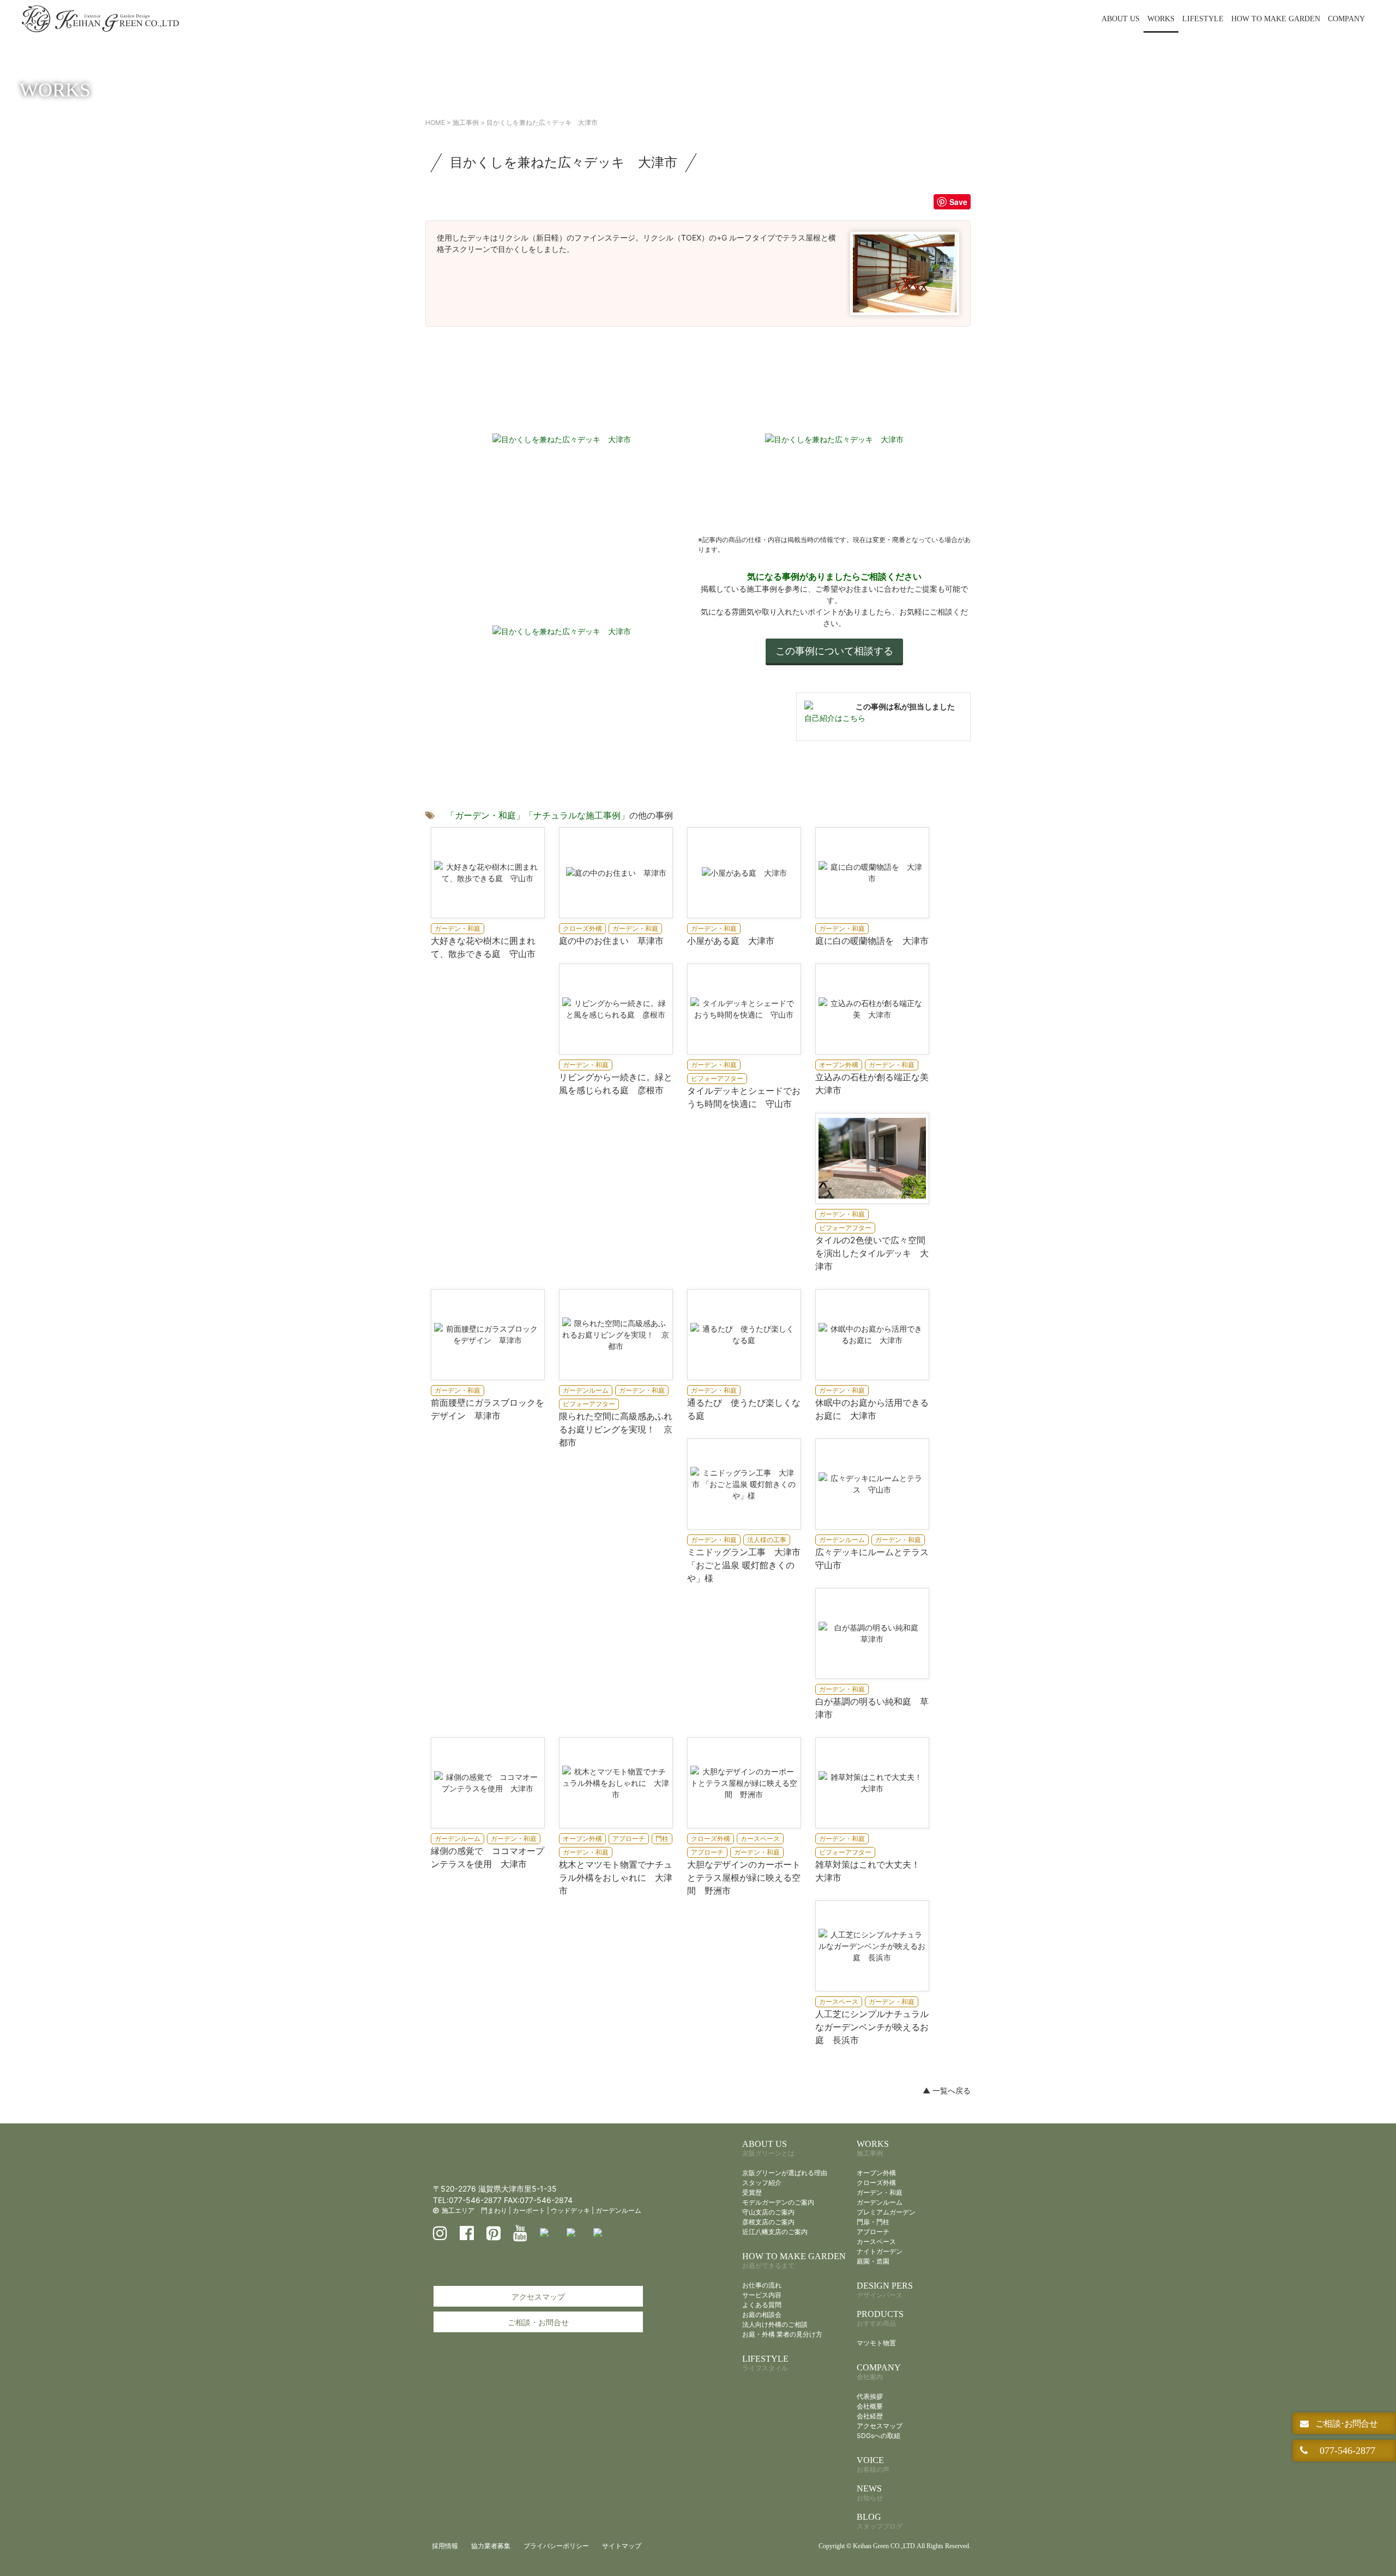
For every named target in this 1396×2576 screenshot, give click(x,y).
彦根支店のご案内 (768, 2222)
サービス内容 (762, 2295)
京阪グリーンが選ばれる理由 (785, 2173)
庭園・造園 (873, 2261)
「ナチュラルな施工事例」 (577, 815)
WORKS (1161, 19)
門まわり (494, 2210)
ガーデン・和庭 (880, 2192)
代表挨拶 (870, 2396)
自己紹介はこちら (835, 718)
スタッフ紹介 (762, 2183)
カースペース (876, 2241)
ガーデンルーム (618, 2210)
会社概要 (870, 2406)
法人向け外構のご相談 (775, 2324)
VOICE (873, 2464)
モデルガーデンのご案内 (778, 2202)
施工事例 (466, 122)
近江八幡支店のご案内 (775, 2232)
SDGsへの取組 (878, 2436)
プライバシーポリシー (556, 2546)
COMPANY (1346, 19)
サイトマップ (622, 2546)
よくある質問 (762, 2305)
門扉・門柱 (873, 2222)
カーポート (529, 2210)
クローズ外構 (876, 2183)
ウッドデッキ (570, 2210)
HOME (435, 122)
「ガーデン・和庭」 (485, 815)
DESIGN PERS (885, 2290)
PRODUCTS (880, 2318)
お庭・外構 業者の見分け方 (782, 2334)
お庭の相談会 (762, 2315)
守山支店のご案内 (768, 2212)
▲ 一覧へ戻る (947, 2090)
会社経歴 (870, 2416)
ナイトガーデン (880, 2251)
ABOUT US (1121, 19)
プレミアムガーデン (886, 2212)
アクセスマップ (538, 2297)
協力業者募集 (491, 2546)
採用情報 (445, 2546)
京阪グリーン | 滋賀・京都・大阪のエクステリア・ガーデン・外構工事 (100, 19)
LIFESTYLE (1203, 19)
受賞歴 (752, 2192)
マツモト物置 (876, 2343)
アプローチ (873, 2232)
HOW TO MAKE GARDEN (1276, 19)
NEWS (870, 2493)
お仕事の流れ (762, 2285)
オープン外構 (876, 2173)
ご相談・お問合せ (538, 2322)
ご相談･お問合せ (1345, 2423)
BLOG (880, 2521)
